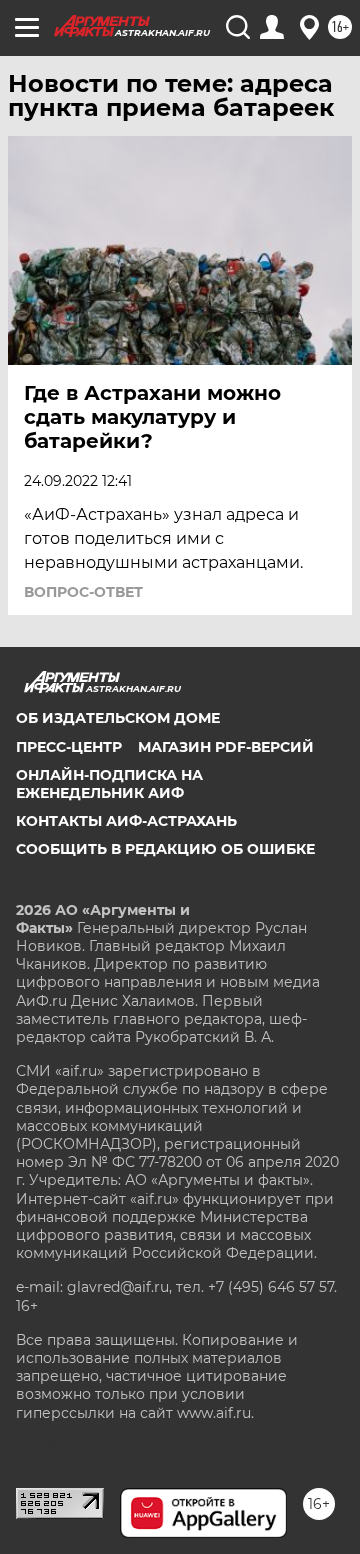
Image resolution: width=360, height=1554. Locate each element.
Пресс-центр (69, 747)
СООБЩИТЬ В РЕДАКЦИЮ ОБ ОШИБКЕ (165, 849)
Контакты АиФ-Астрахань (126, 821)
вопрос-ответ (83, 592)
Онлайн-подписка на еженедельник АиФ (109, 784)
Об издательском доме (118, 718)
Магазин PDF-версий (226, 747)
